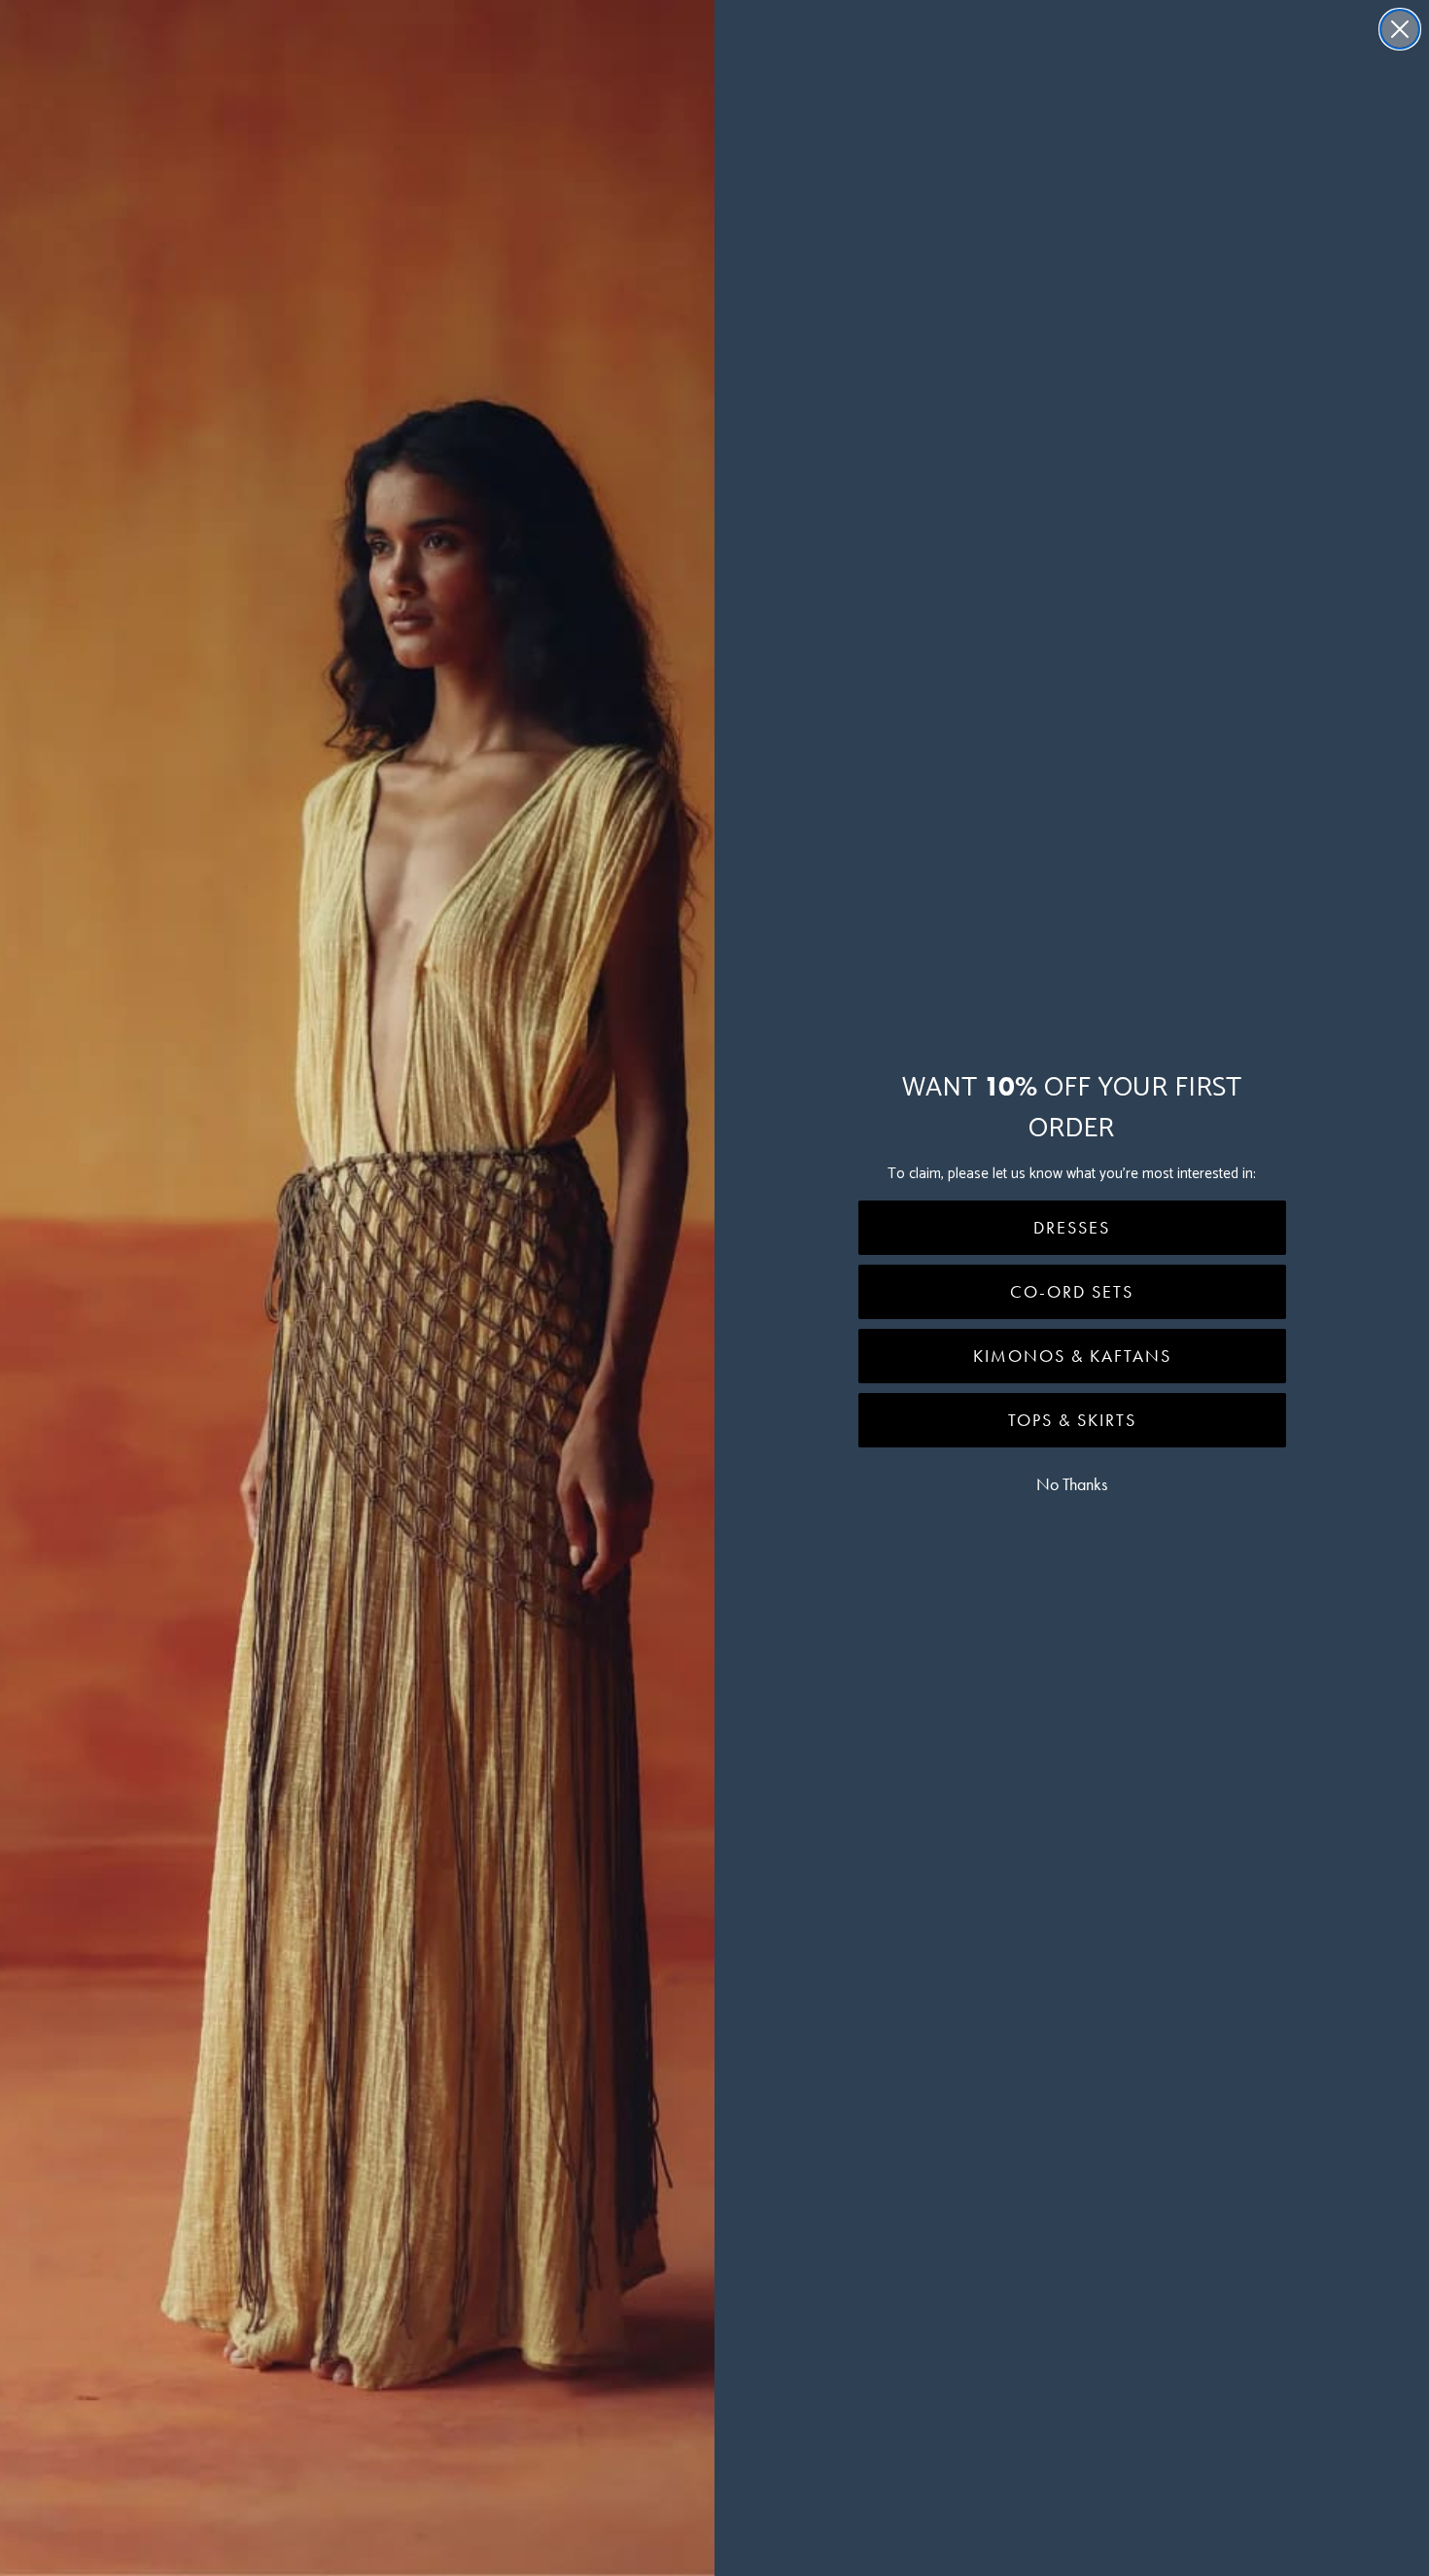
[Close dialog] (1400, 29)
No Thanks (1072, 1484)
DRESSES (1072, 1228)
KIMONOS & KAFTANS (1072, 1356)
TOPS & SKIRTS (1072, 1420)
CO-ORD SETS (1072, 1292)
